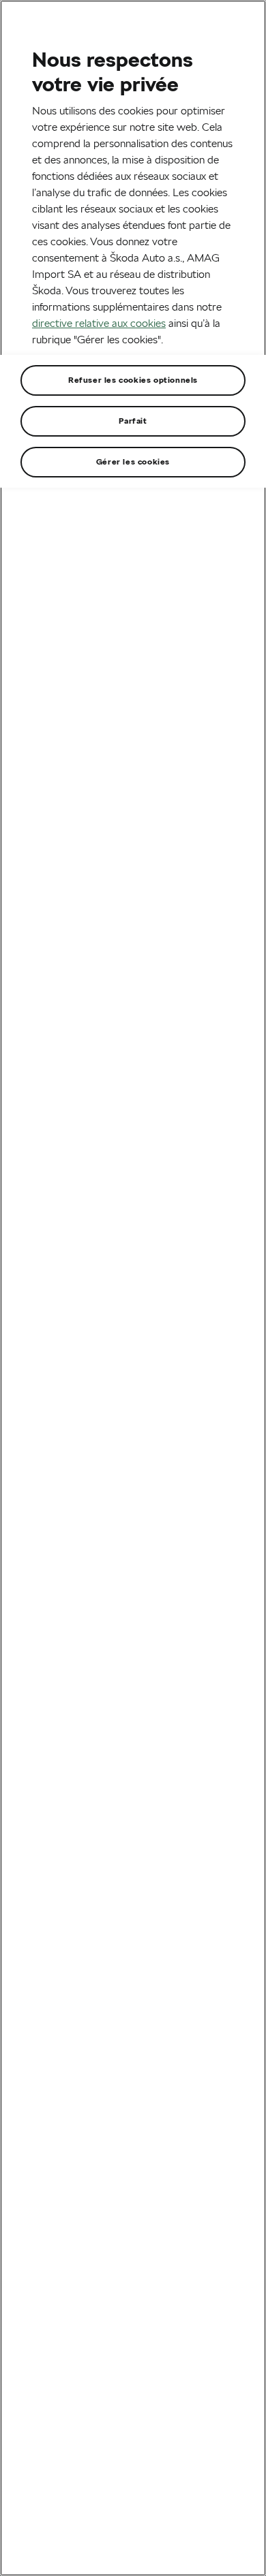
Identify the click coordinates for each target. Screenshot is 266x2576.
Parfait (133, 421)
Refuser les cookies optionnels (133, 380)
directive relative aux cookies (99, 323)
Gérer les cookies (133, 461)
